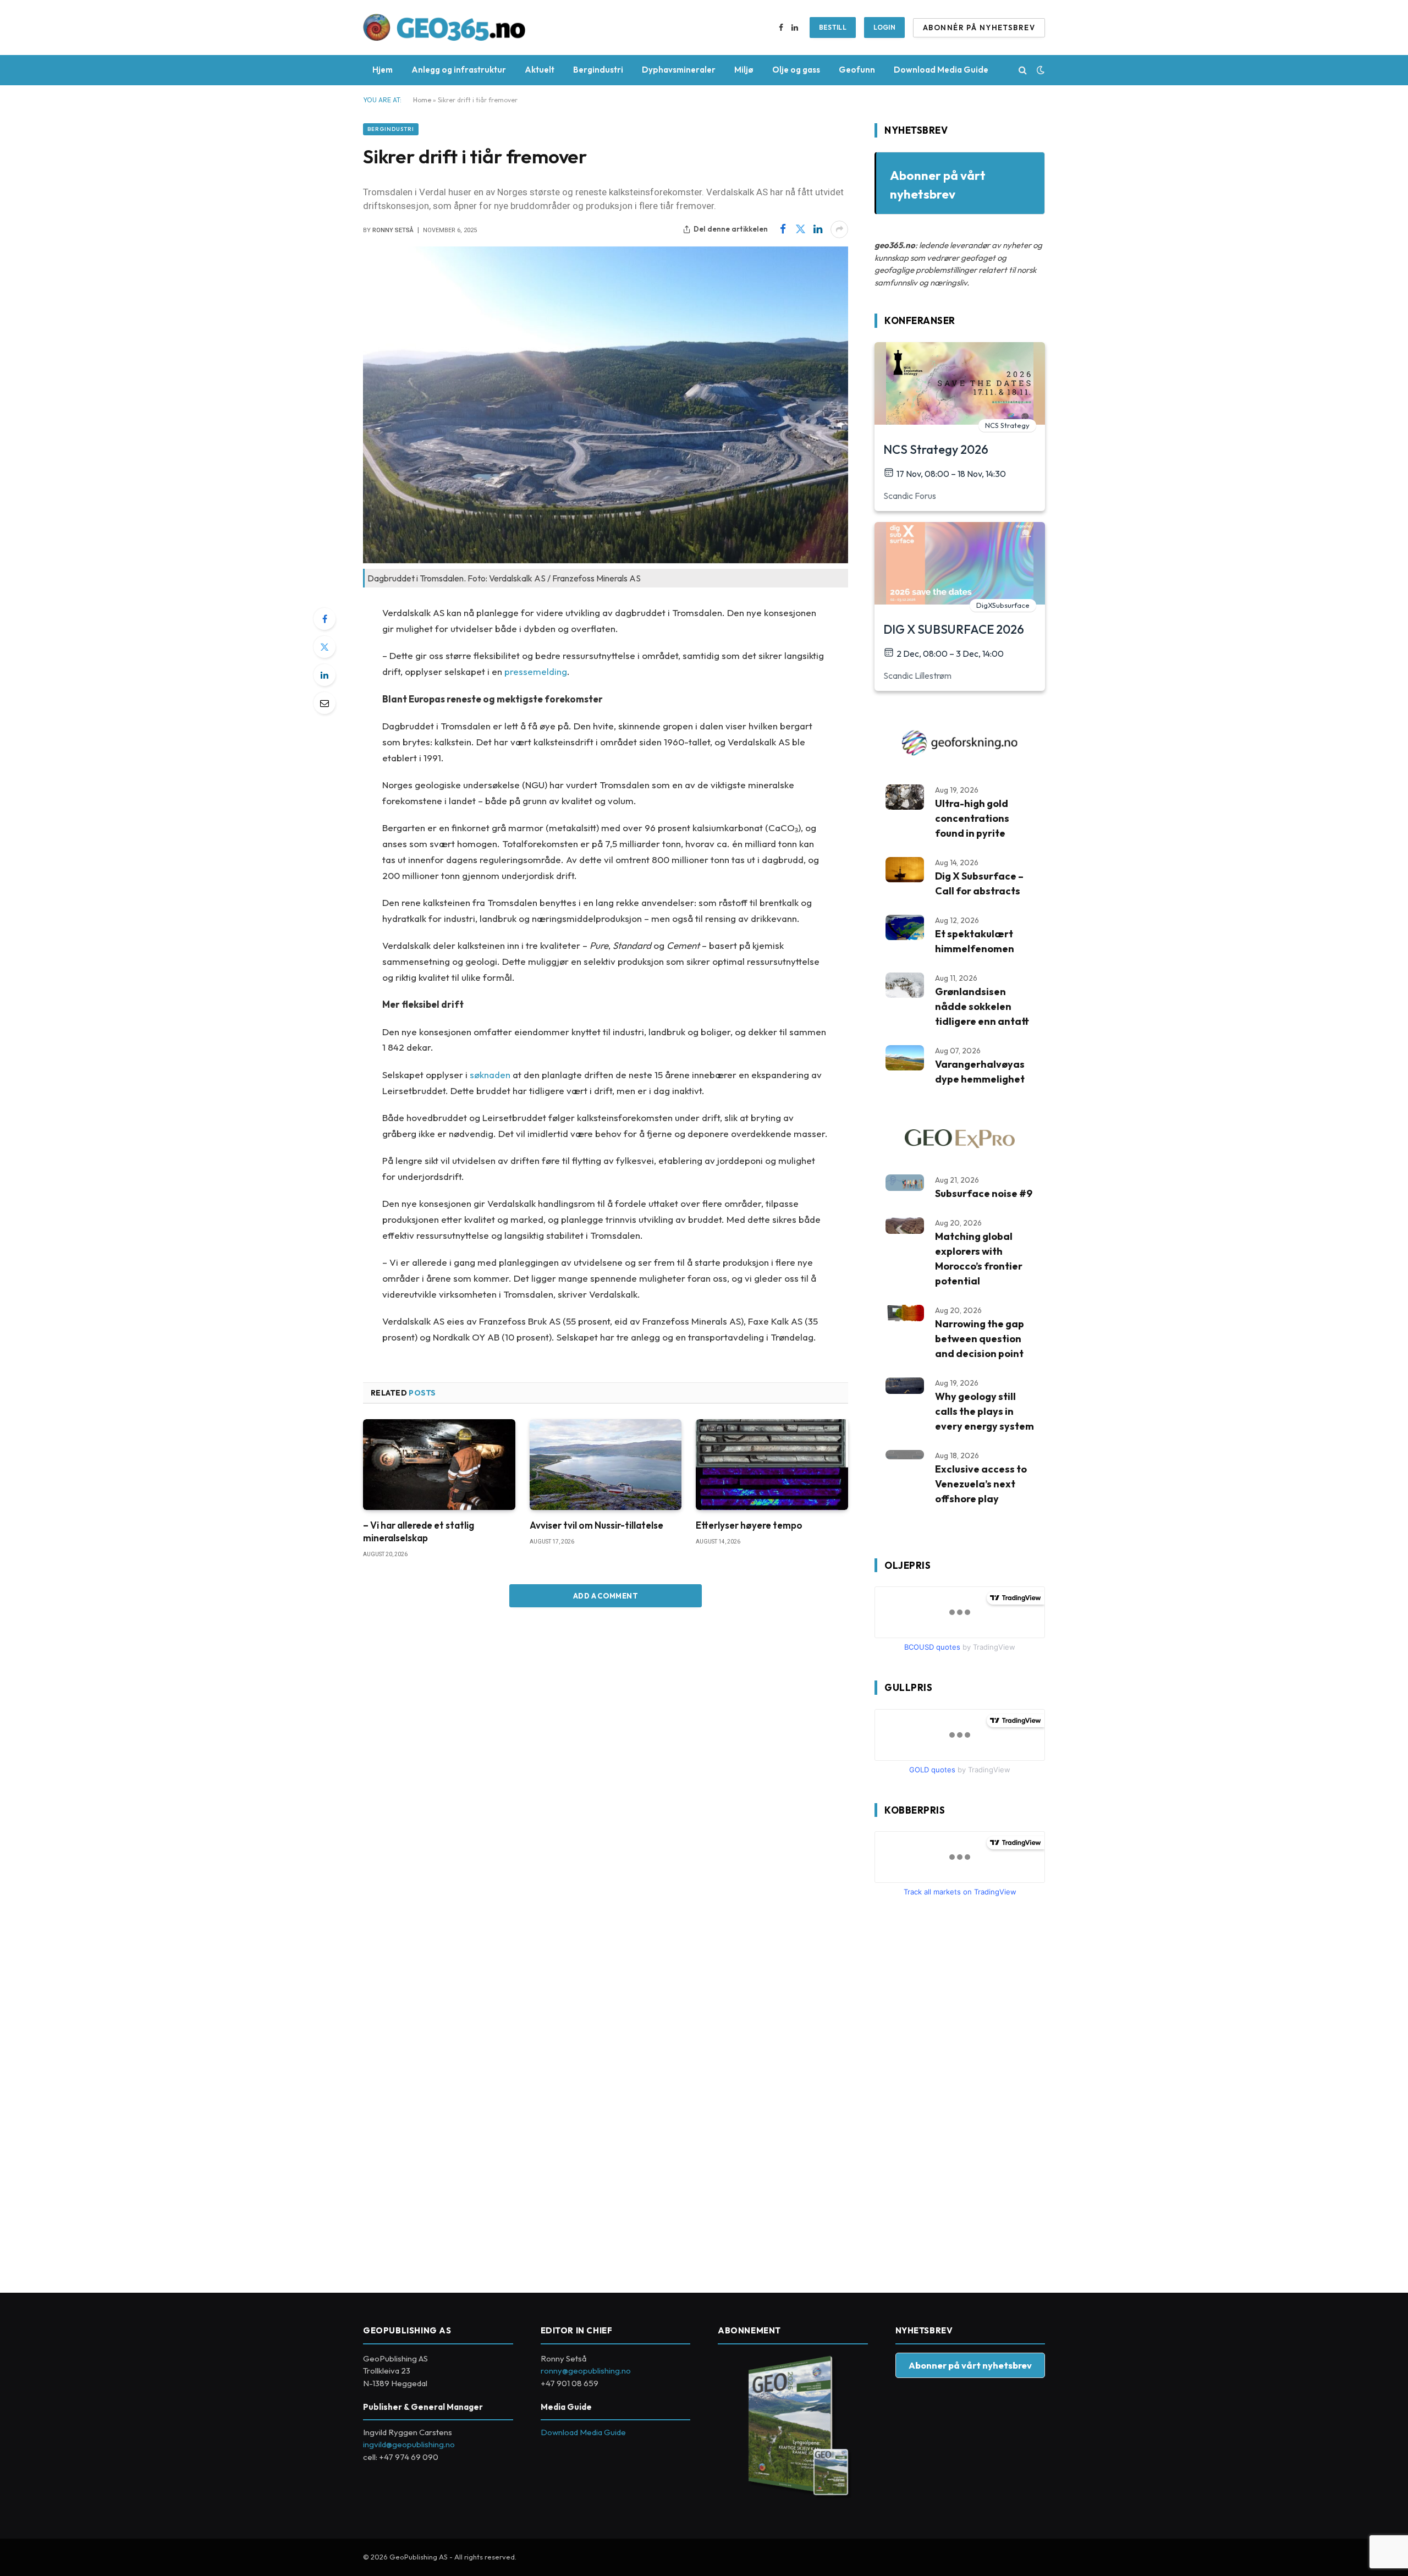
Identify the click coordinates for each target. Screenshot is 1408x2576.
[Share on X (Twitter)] (800, 229)
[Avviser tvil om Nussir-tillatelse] (606, 1465)
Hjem (383, 70)
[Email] (324, 703)
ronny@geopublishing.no (586, 2371)
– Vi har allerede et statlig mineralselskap (419, 1531)
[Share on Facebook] (783, 229)
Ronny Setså (393, 230)
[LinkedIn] (324, 675)
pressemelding (536, 671)
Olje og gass (796, 70)
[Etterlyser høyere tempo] (772, 1465)
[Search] (1023, 70)
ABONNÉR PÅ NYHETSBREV (979, 28)
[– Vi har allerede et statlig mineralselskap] (439, 1465)
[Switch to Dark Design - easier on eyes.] (1039, 70)
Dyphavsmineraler (679, 70)
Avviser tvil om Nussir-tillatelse (596, 1525)
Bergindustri (598, 70)
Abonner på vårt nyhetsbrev (970, 2365)
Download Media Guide (941, 70)
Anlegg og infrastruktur (459, 70)
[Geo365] (444, 28)
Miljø (744, 70)
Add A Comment (606, 1596)
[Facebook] (324, 619)
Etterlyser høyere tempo (749, 1525)
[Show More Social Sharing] (839, 229)
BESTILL (833, 27)
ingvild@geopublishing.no (409, 2444)
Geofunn (857, 70)
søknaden (490, 1075)
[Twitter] (324, 647)
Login (884, 27)
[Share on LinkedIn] (818, 229)
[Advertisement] (957, 2090)
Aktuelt (540, 70)
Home (422, 100)
